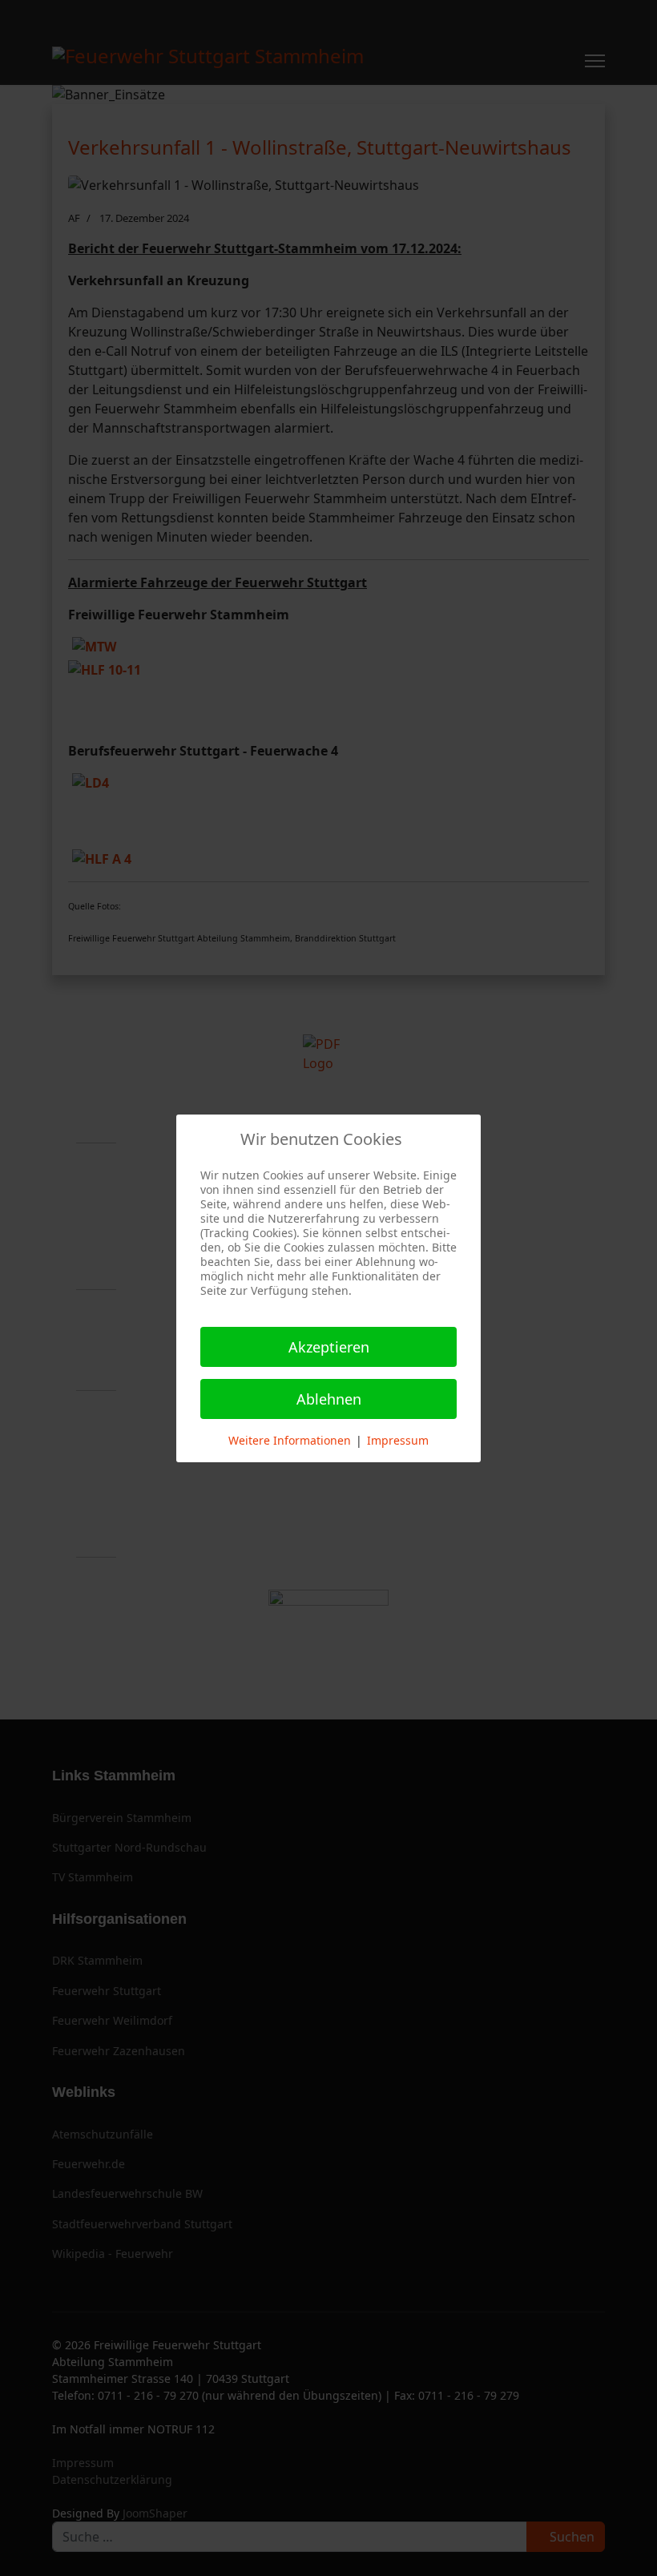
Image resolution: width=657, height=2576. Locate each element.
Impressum (398, 1440)
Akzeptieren (329, 1347)
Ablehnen (329, 1399)
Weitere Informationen (290, 1440)
